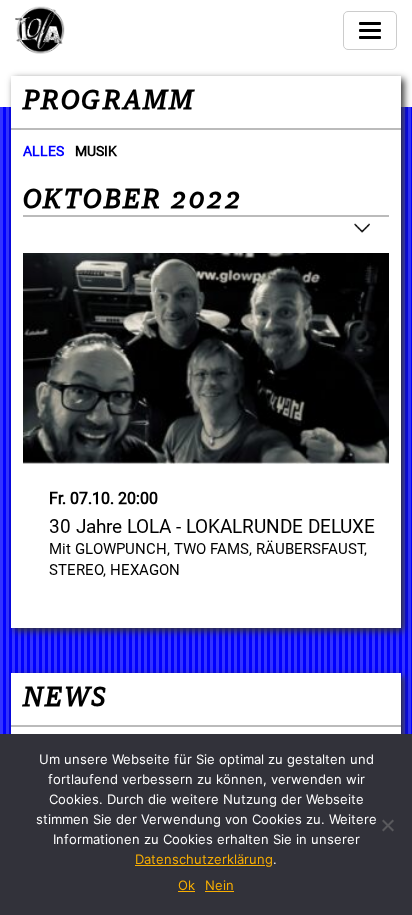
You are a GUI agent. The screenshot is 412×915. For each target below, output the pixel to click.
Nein (219, 885)
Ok (186, 885)
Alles (43, 151)
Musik (96, 151)
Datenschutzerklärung (204, 859)
